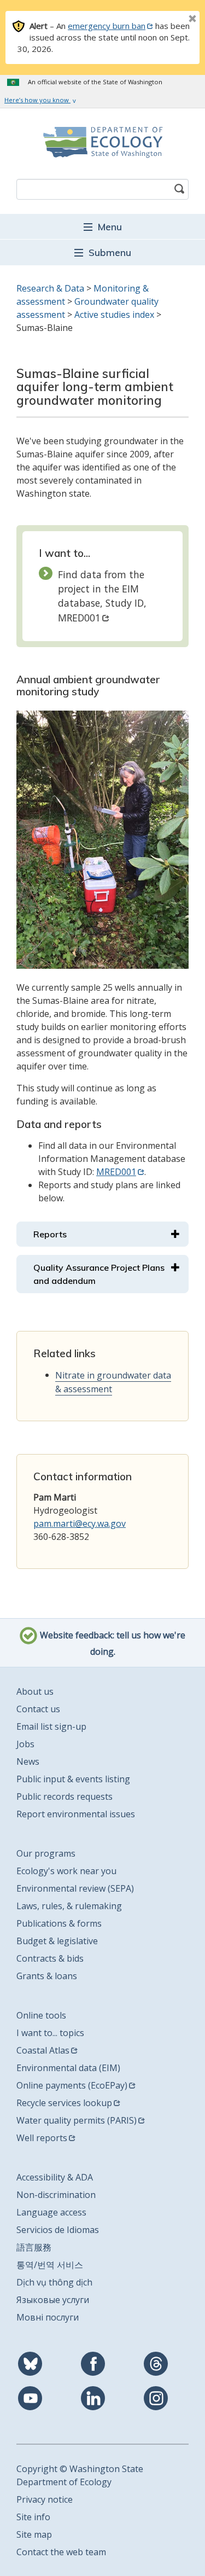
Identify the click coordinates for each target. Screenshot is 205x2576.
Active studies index (114, 315)
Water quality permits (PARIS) (77, 2120)
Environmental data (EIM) (68, 2068)
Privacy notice (45, 2499)
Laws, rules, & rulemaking (69, 1906)
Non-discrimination (56, 2195)
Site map (34, 2534)
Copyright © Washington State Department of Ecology (80, 2475)
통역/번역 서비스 (50, 2265)
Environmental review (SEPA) (75, 1888)
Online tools (41, 2015)
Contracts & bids (50, 1958)
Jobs (25, 1744)
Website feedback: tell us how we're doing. (112, 1644)
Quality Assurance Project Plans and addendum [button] (99, 1274)
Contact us (38, 1709)
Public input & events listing (73, 1779)
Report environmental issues (76, 1814)
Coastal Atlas (43, 2050)
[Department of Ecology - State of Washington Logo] (102, 142)
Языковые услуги (53, 2300)
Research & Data (50, 288)
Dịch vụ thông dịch (54, 2282)
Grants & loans (47, 1976)
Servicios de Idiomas (58, 2230)
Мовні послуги (48, 2317)
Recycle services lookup (64, 2103)
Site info (33, 2517)
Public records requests (65, 1796)
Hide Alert (168, 20)
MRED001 (116, 1172)
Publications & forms (59, 1923)
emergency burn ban (107, 26)
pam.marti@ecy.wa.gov (80, 1523)
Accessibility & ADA (55, 2177)
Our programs (46, 1853)
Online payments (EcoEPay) (72, 2085)
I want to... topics (50, 2033)
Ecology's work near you (66, 1871)
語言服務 (34, 2247)
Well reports (42, 2138)
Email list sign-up (51, 1726)
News (28, 1761)
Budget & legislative (57, 1941)
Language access (51, 2212)
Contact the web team (61, 2552)
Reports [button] (50, 1234)
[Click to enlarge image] (102, 840)
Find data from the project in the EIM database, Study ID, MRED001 (102, 596)
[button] (102, 226)
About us (35, 1691)
